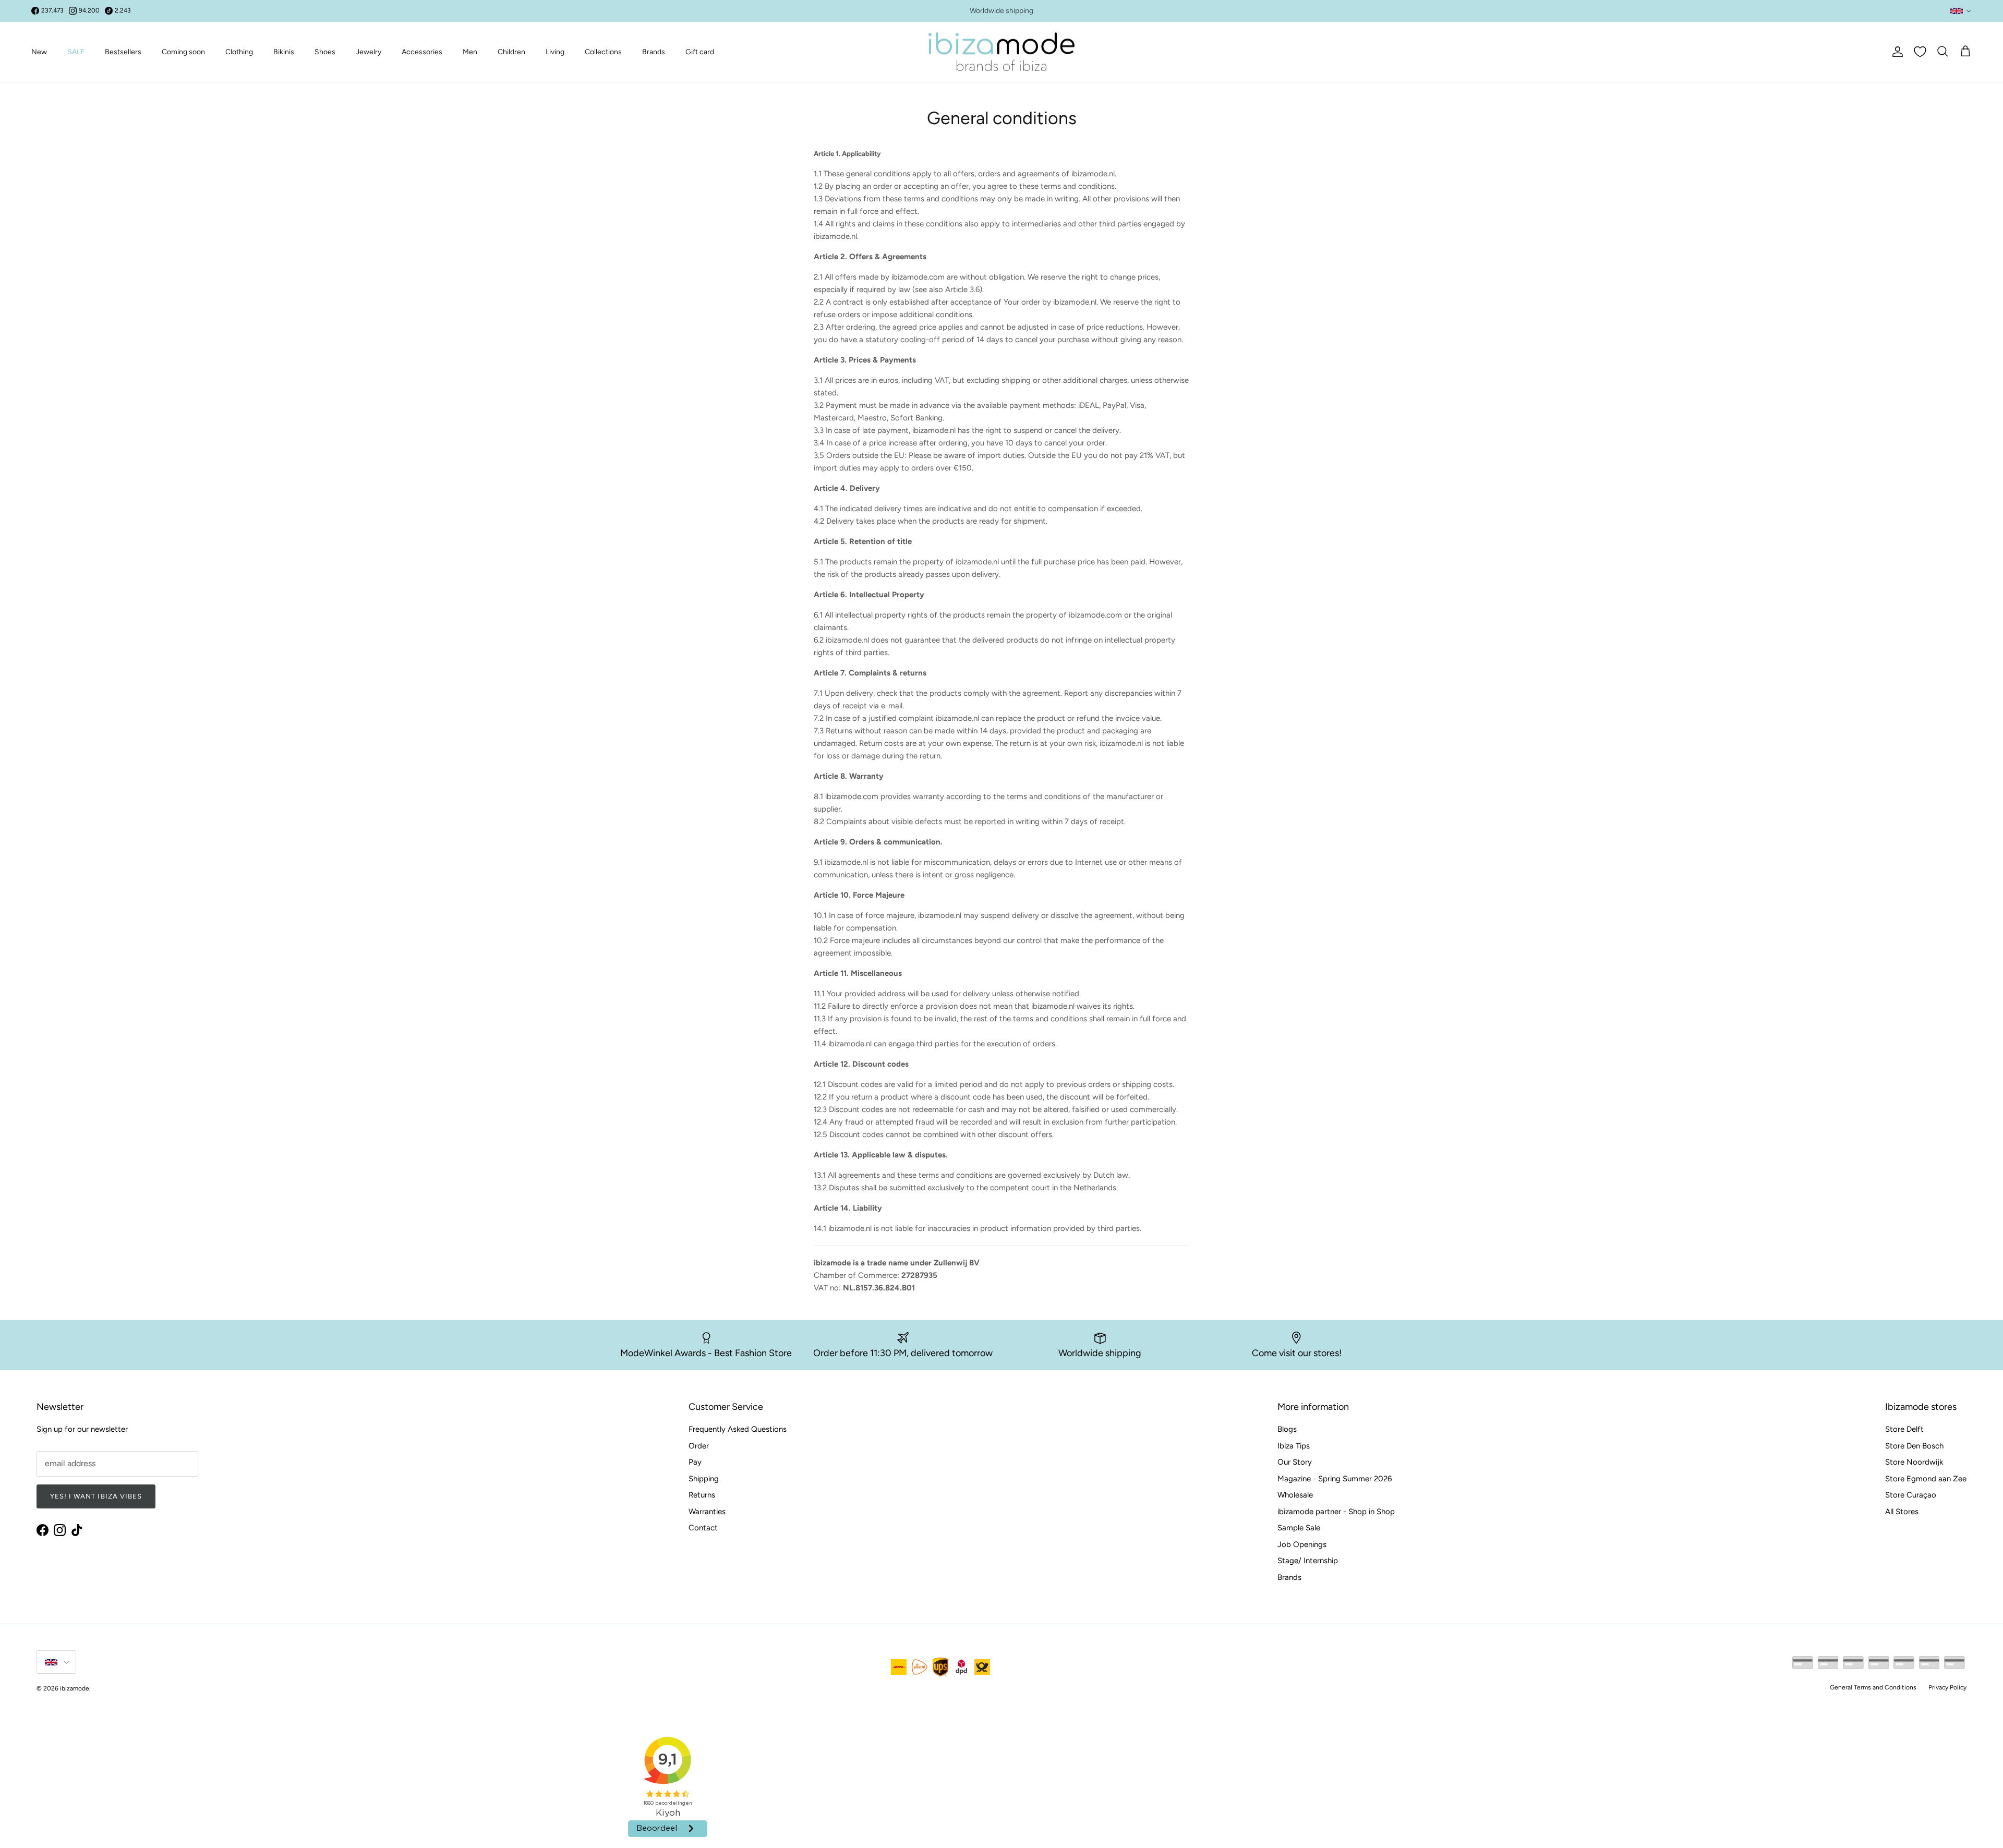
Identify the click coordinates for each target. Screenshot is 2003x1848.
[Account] (1896, 52)
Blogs (1287, 1429)
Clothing (239, 52)
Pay (695, 1462)
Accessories (422, 52)
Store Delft (1904, 1429)
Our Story (1295, 1462)
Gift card (700, 52)
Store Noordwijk (1914, 1462)
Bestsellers (123, 52)
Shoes (325, 52)
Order (699, 1446)
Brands (654, 52)
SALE (76, 52)
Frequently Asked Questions (738, 1429)
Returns (702, 1495)
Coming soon (183, 52)
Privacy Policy (1947, 1687)
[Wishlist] (1920, 52)
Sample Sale (1299, 1528)
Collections (603, 52)
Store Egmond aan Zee (1926, 1479)
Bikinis (284, 52)
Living (555, 52)
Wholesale (1295, 1495)
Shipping (704, 1479)
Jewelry (369, 52)
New (39, 52)
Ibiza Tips (1294, 1446)
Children (511, 52)
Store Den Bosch (1914, 1446)
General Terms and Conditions (1873, 1687)
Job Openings (1302, 1544)
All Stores (1902, 1512)
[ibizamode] (1001, 52)
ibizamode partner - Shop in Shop (1336, 1512)
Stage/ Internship (1308, 1561)
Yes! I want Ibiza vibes (96, 1496)
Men (470, 52)
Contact (703, 1528)
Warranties (707, 1512)
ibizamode (75, 1688)
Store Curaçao (1911, 1495)
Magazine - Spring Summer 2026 (1335, 1479)
